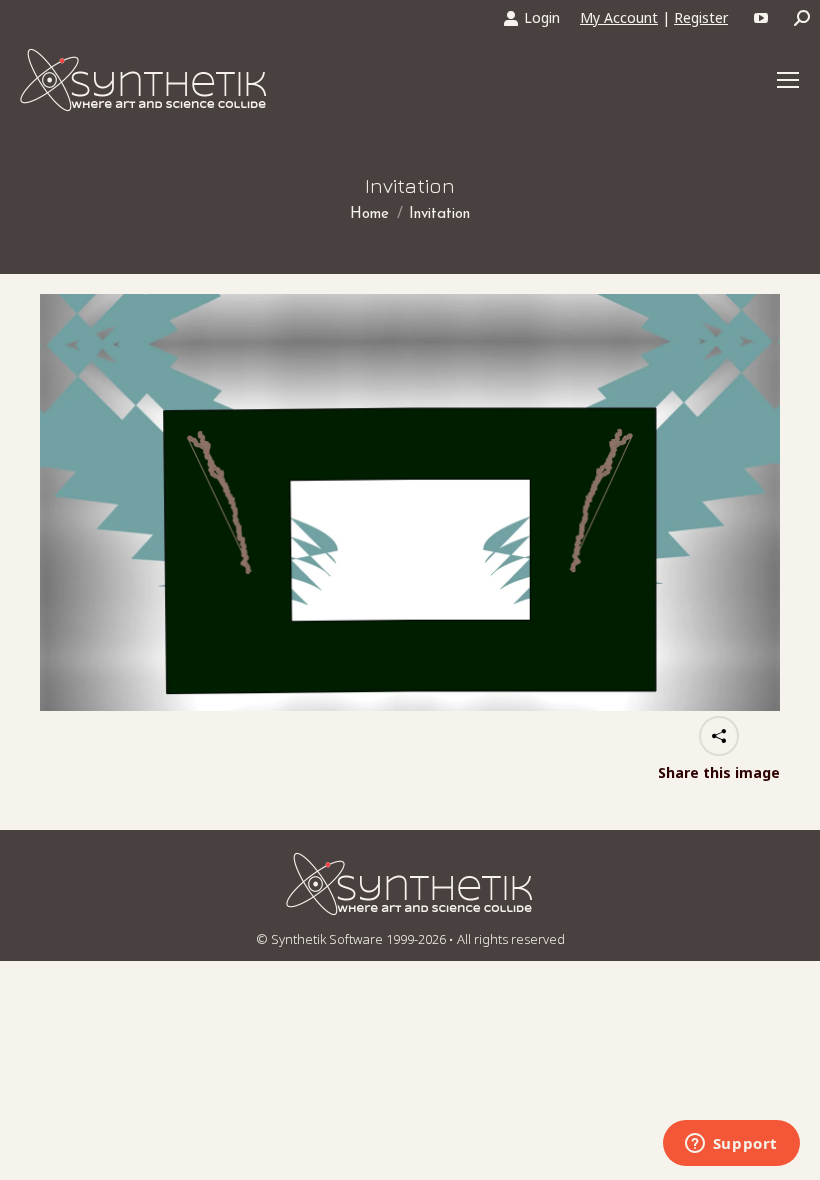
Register (701, 17)
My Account (619, 17)
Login (542, 17)
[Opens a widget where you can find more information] (731, 1145)
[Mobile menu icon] (788, 80)
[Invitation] (410, 502)
